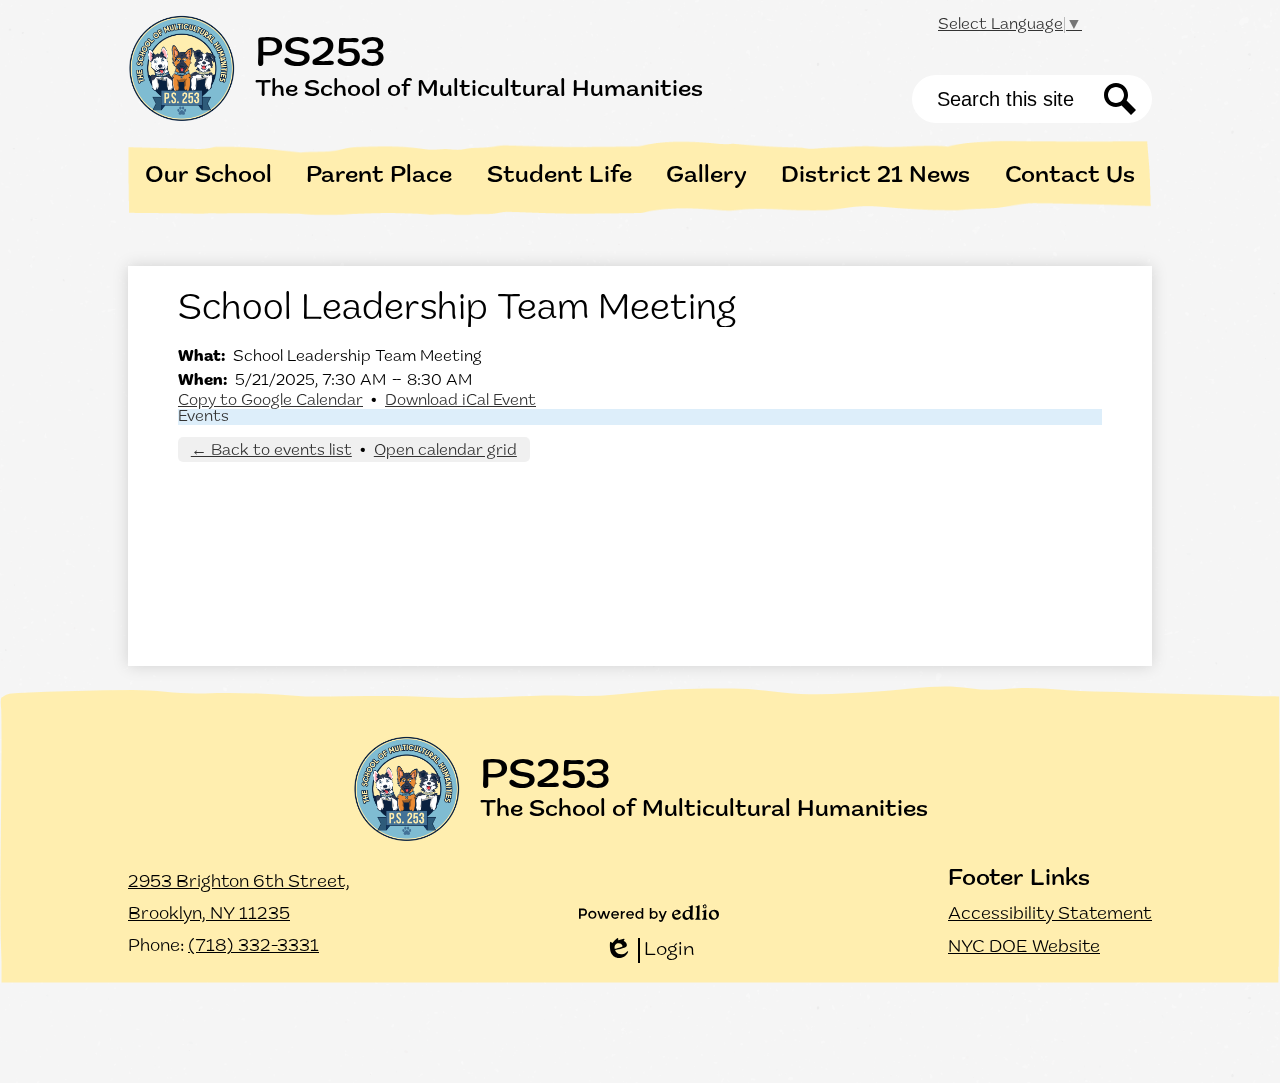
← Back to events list (271, 451)
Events (203, 417)
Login (649, 951)
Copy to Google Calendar (270, 401)
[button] (208, 176)
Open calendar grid (445, 451)
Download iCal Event (460, 401)
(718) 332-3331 (253, 947)
